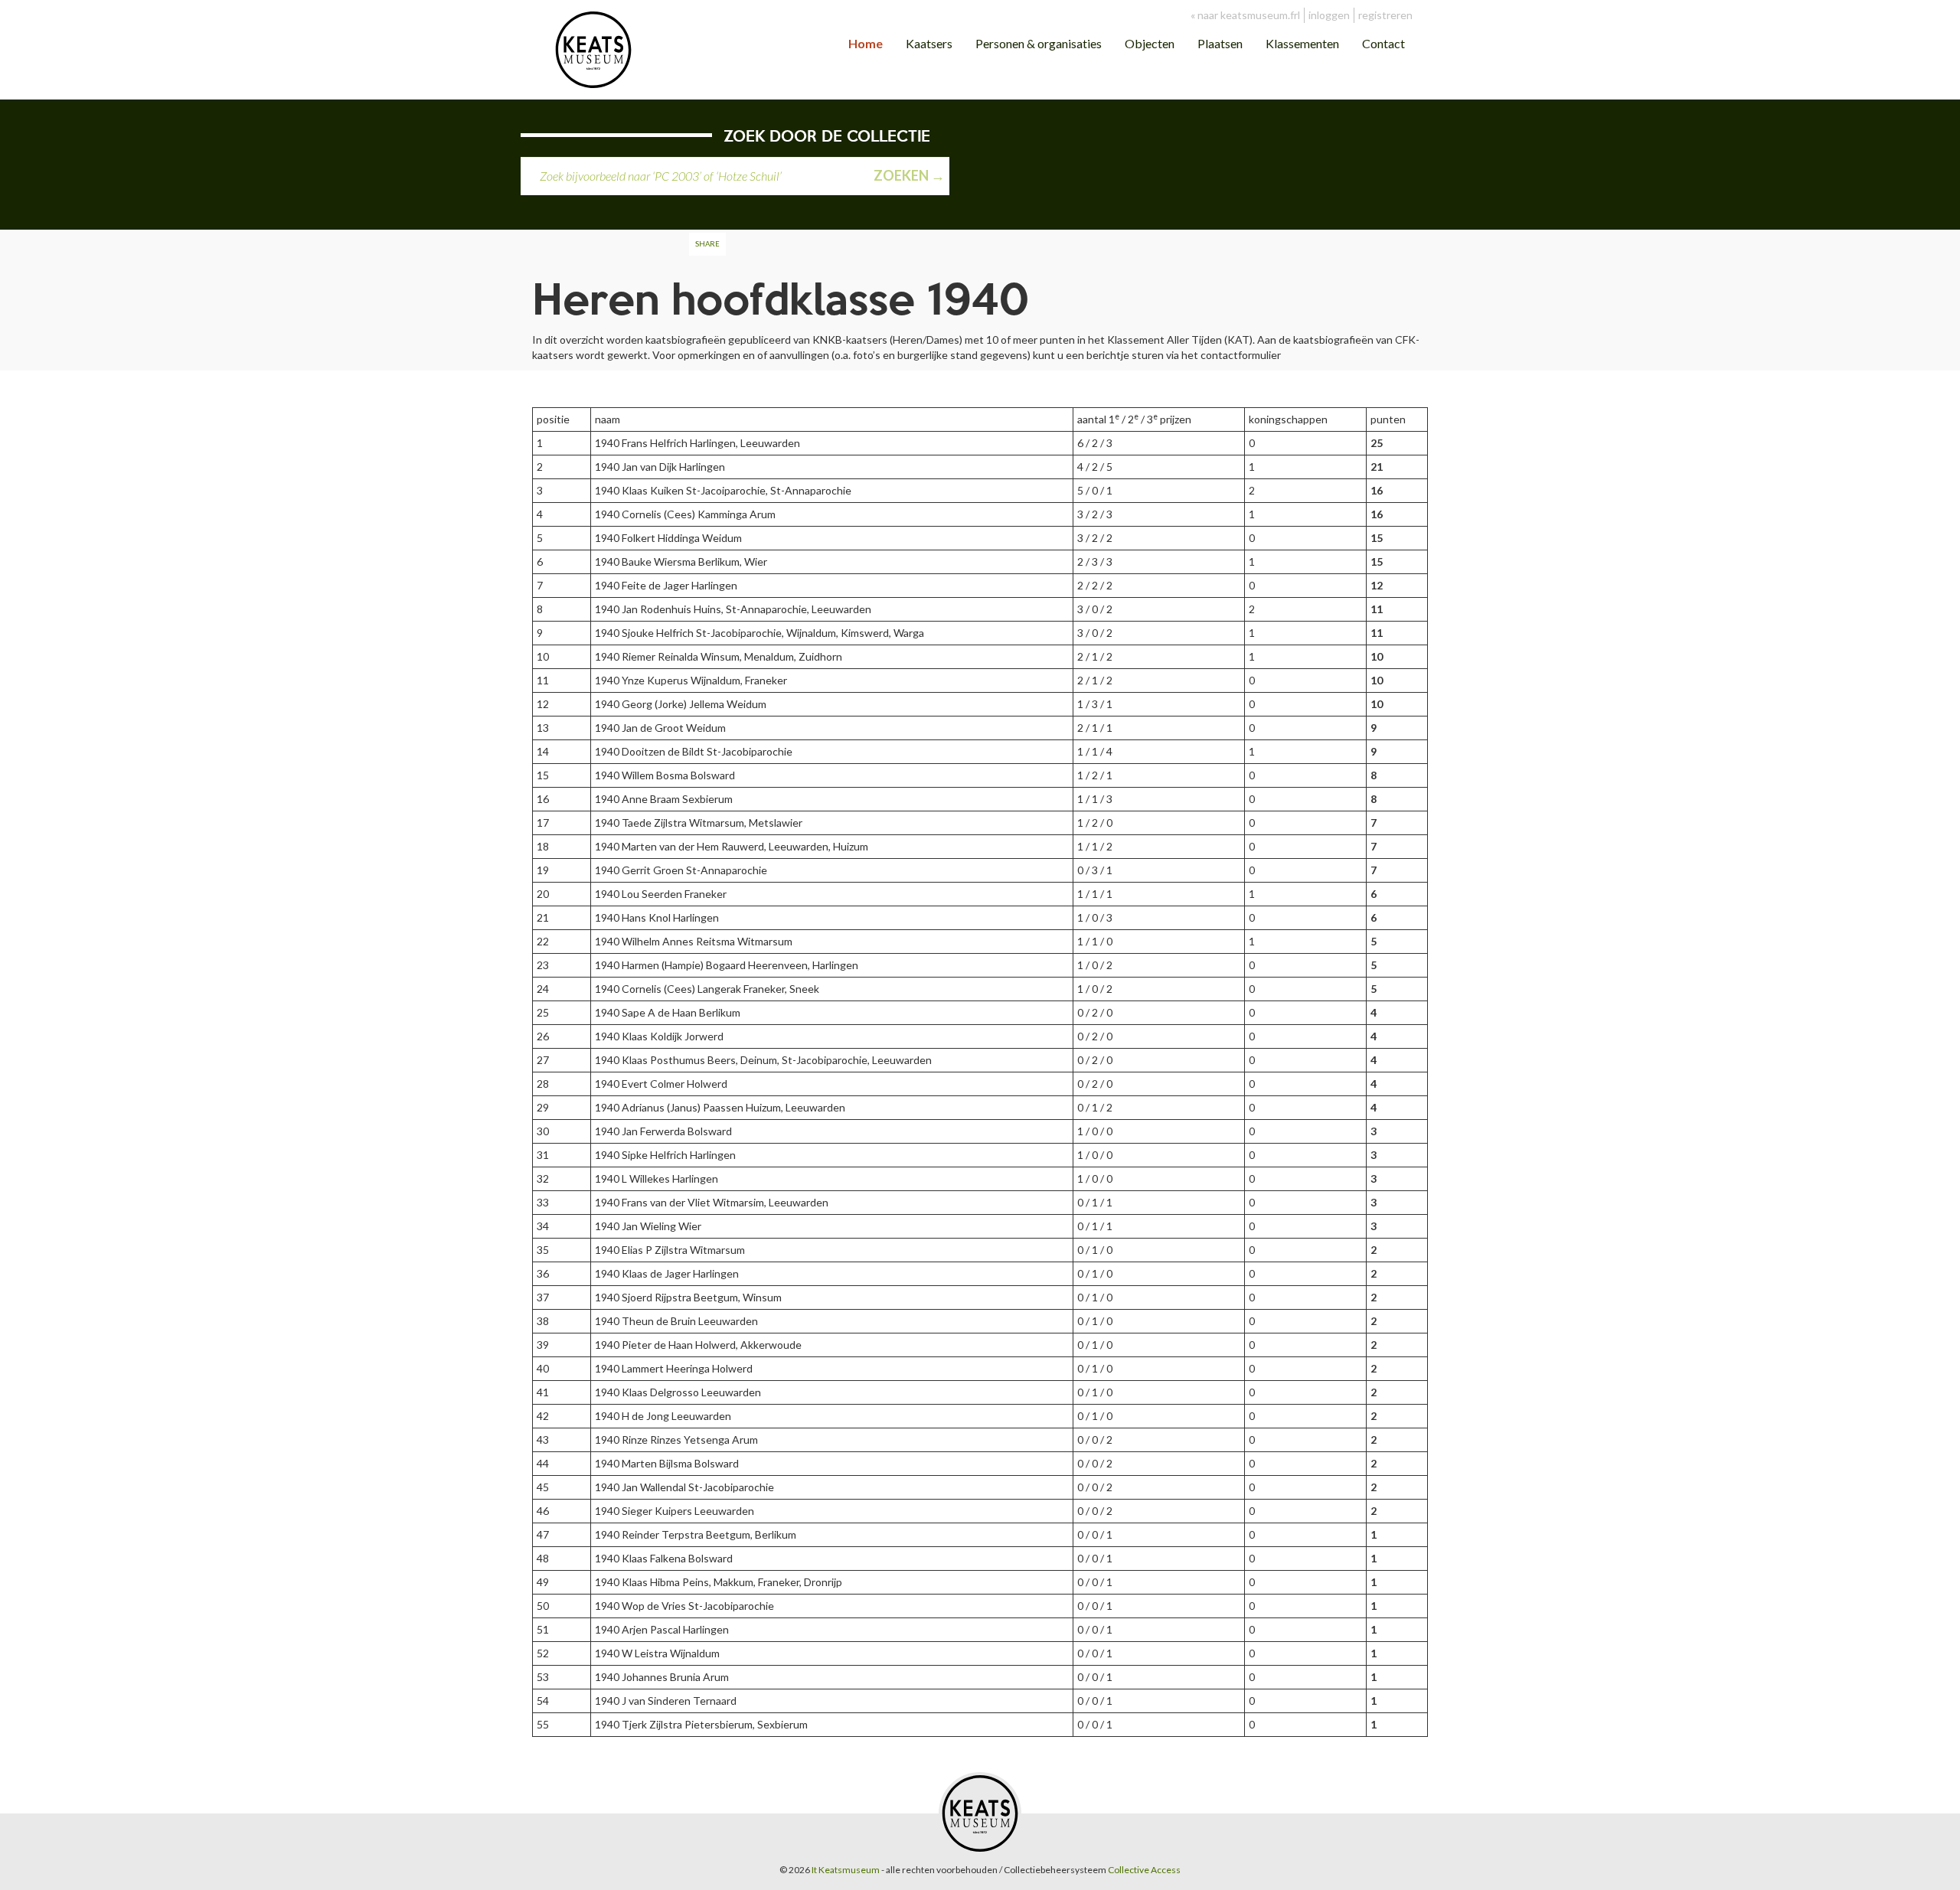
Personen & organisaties (1039, 43)
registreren (1385, 15)
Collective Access (1144, 1870)
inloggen (1329, 15)
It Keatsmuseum (846, 1870)
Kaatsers (929, 43)
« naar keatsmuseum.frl (1245, 15)
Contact (1383, 43)
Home (866, 43)
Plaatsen (1220, 43)
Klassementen (1302, 43)
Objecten (1150, 43)
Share (707, 244)
